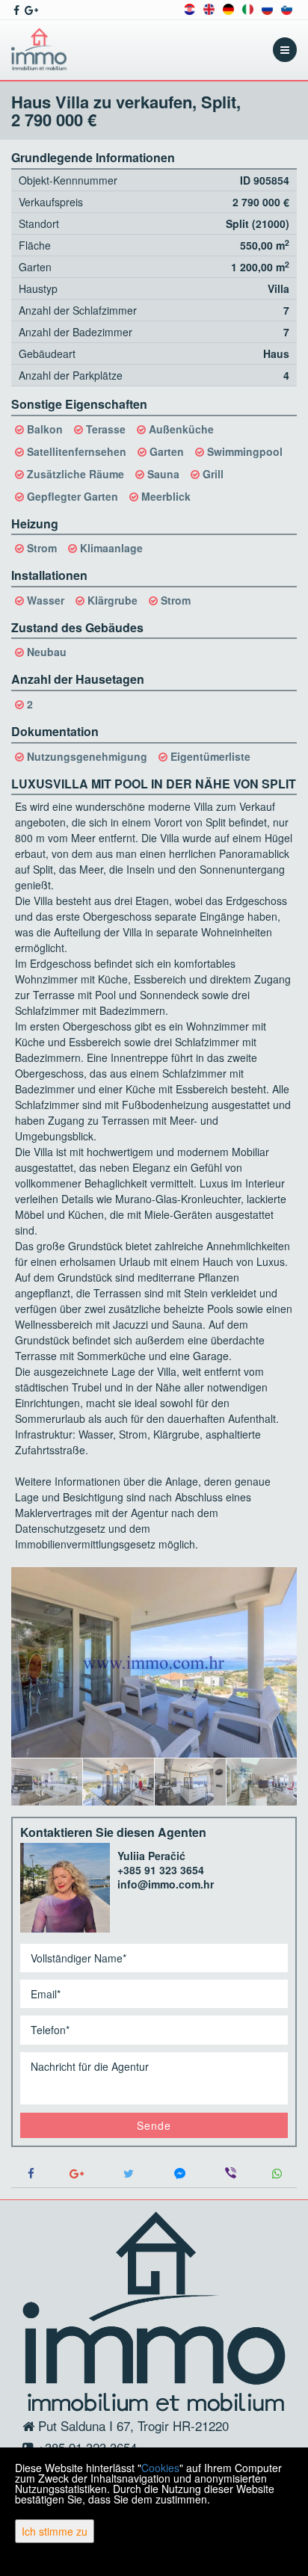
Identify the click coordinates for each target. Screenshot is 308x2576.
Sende (154, 2125)
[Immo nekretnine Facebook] (15, 10)
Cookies (160, 2468)
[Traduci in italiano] (248, 8)
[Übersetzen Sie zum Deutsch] (228, 8)
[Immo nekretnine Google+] (30, 10)
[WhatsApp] (277, 2174)
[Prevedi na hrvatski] (190, 8)
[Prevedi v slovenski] (287, 8)
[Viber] (231, 2174)
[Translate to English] (209, 8)
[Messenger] (180, 2174)
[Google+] (77, 2174)
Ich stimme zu (55, 2531)
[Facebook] (31, 2174)
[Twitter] (128, 2174)
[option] (47, 1782)
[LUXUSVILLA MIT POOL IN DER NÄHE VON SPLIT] (154, 1662)
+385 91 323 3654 (161, 1870)
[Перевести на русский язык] (267, 8)
